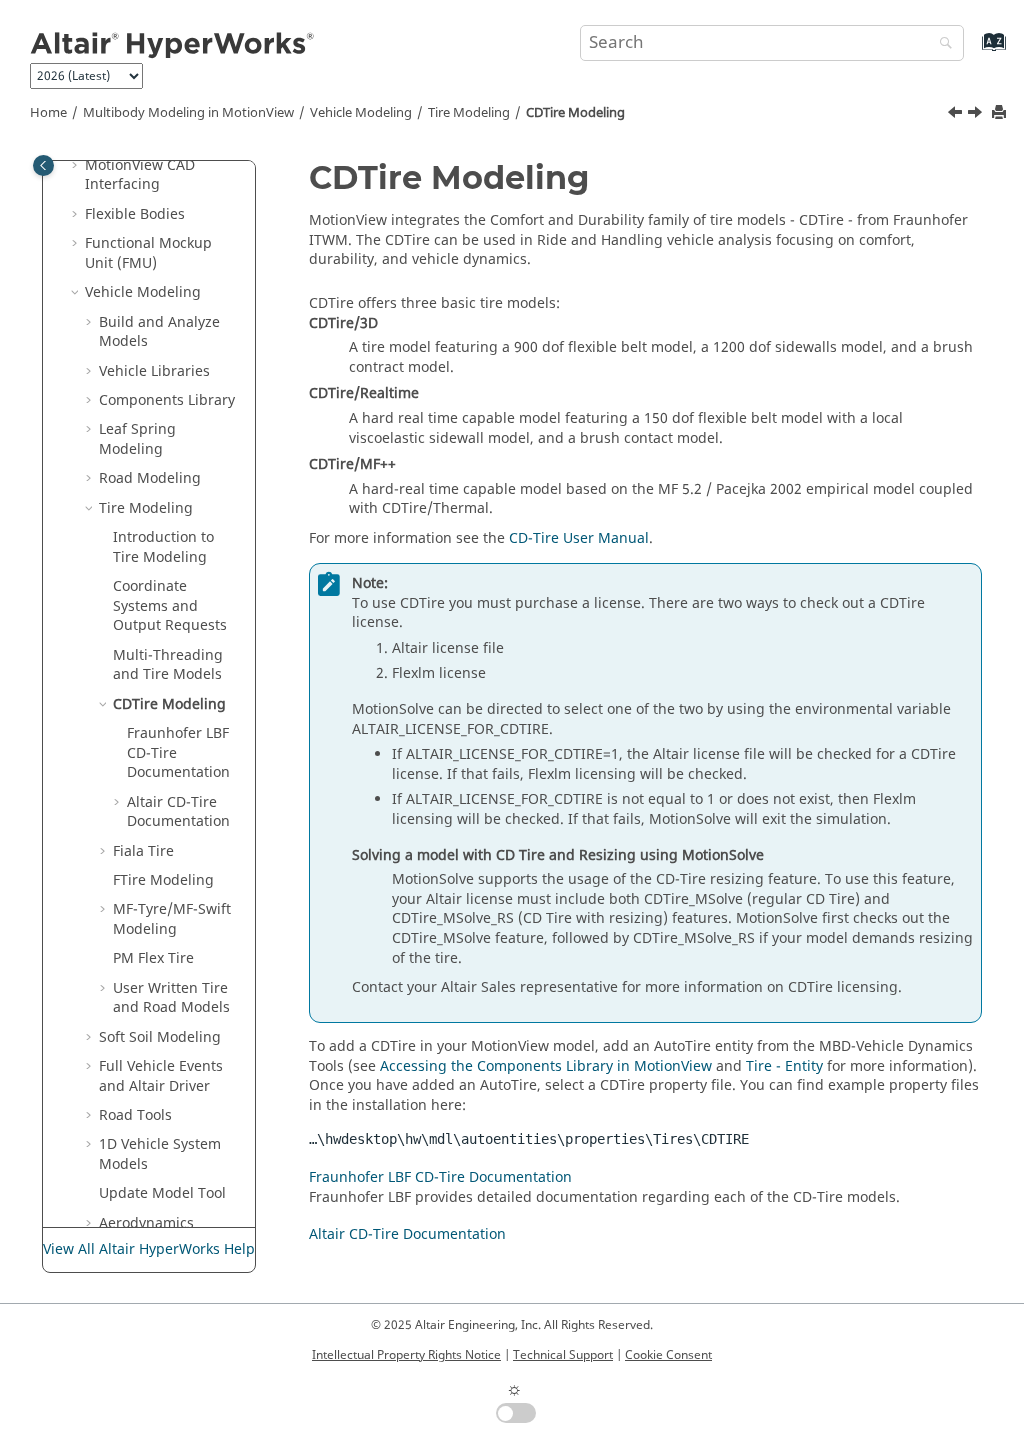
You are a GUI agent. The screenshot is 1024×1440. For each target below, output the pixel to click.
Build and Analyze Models (159, 332)
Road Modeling (150, 478)
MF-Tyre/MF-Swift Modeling (172, 919)
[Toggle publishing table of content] (43, 165)
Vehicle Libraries (154, 371)
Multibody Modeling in (188, 113)
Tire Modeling (469, 113)
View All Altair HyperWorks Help (149, 1249)
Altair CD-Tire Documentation (178, 812)
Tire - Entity (784, 1066)
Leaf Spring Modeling (137, 439)
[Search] (941, 44)
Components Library (167, 400)
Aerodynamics (146, 1223)
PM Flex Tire (153, 958)
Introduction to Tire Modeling (163, 547)
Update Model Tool (162, 1193)
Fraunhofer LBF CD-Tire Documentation (440, 1177)
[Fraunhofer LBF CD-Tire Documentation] (977, 115)
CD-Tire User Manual (579, 538)
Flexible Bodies (135, 214)
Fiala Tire (143, 851)
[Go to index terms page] (972, 51)
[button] (77, 166)
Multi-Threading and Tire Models (168, 665)
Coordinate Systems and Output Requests (170, 606)
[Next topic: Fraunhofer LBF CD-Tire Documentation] (977, 115)
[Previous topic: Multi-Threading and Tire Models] (957, 115)
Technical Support (563, 1355)
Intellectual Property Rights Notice (406, 1355)
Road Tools (135, 1115)
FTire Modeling (163, 880)
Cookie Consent (668, 1355)
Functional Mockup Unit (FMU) (148, 253)
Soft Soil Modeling (160, 1037)
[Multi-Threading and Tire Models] (957, 115)
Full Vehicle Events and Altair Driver (161, 1076)
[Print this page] (1001, 113)
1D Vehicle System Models (160, 1154)
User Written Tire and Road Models (171, 998)
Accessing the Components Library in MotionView (546, 1066)
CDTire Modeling (575, 113)
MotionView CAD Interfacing (140, 175)
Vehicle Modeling (361, 113)
